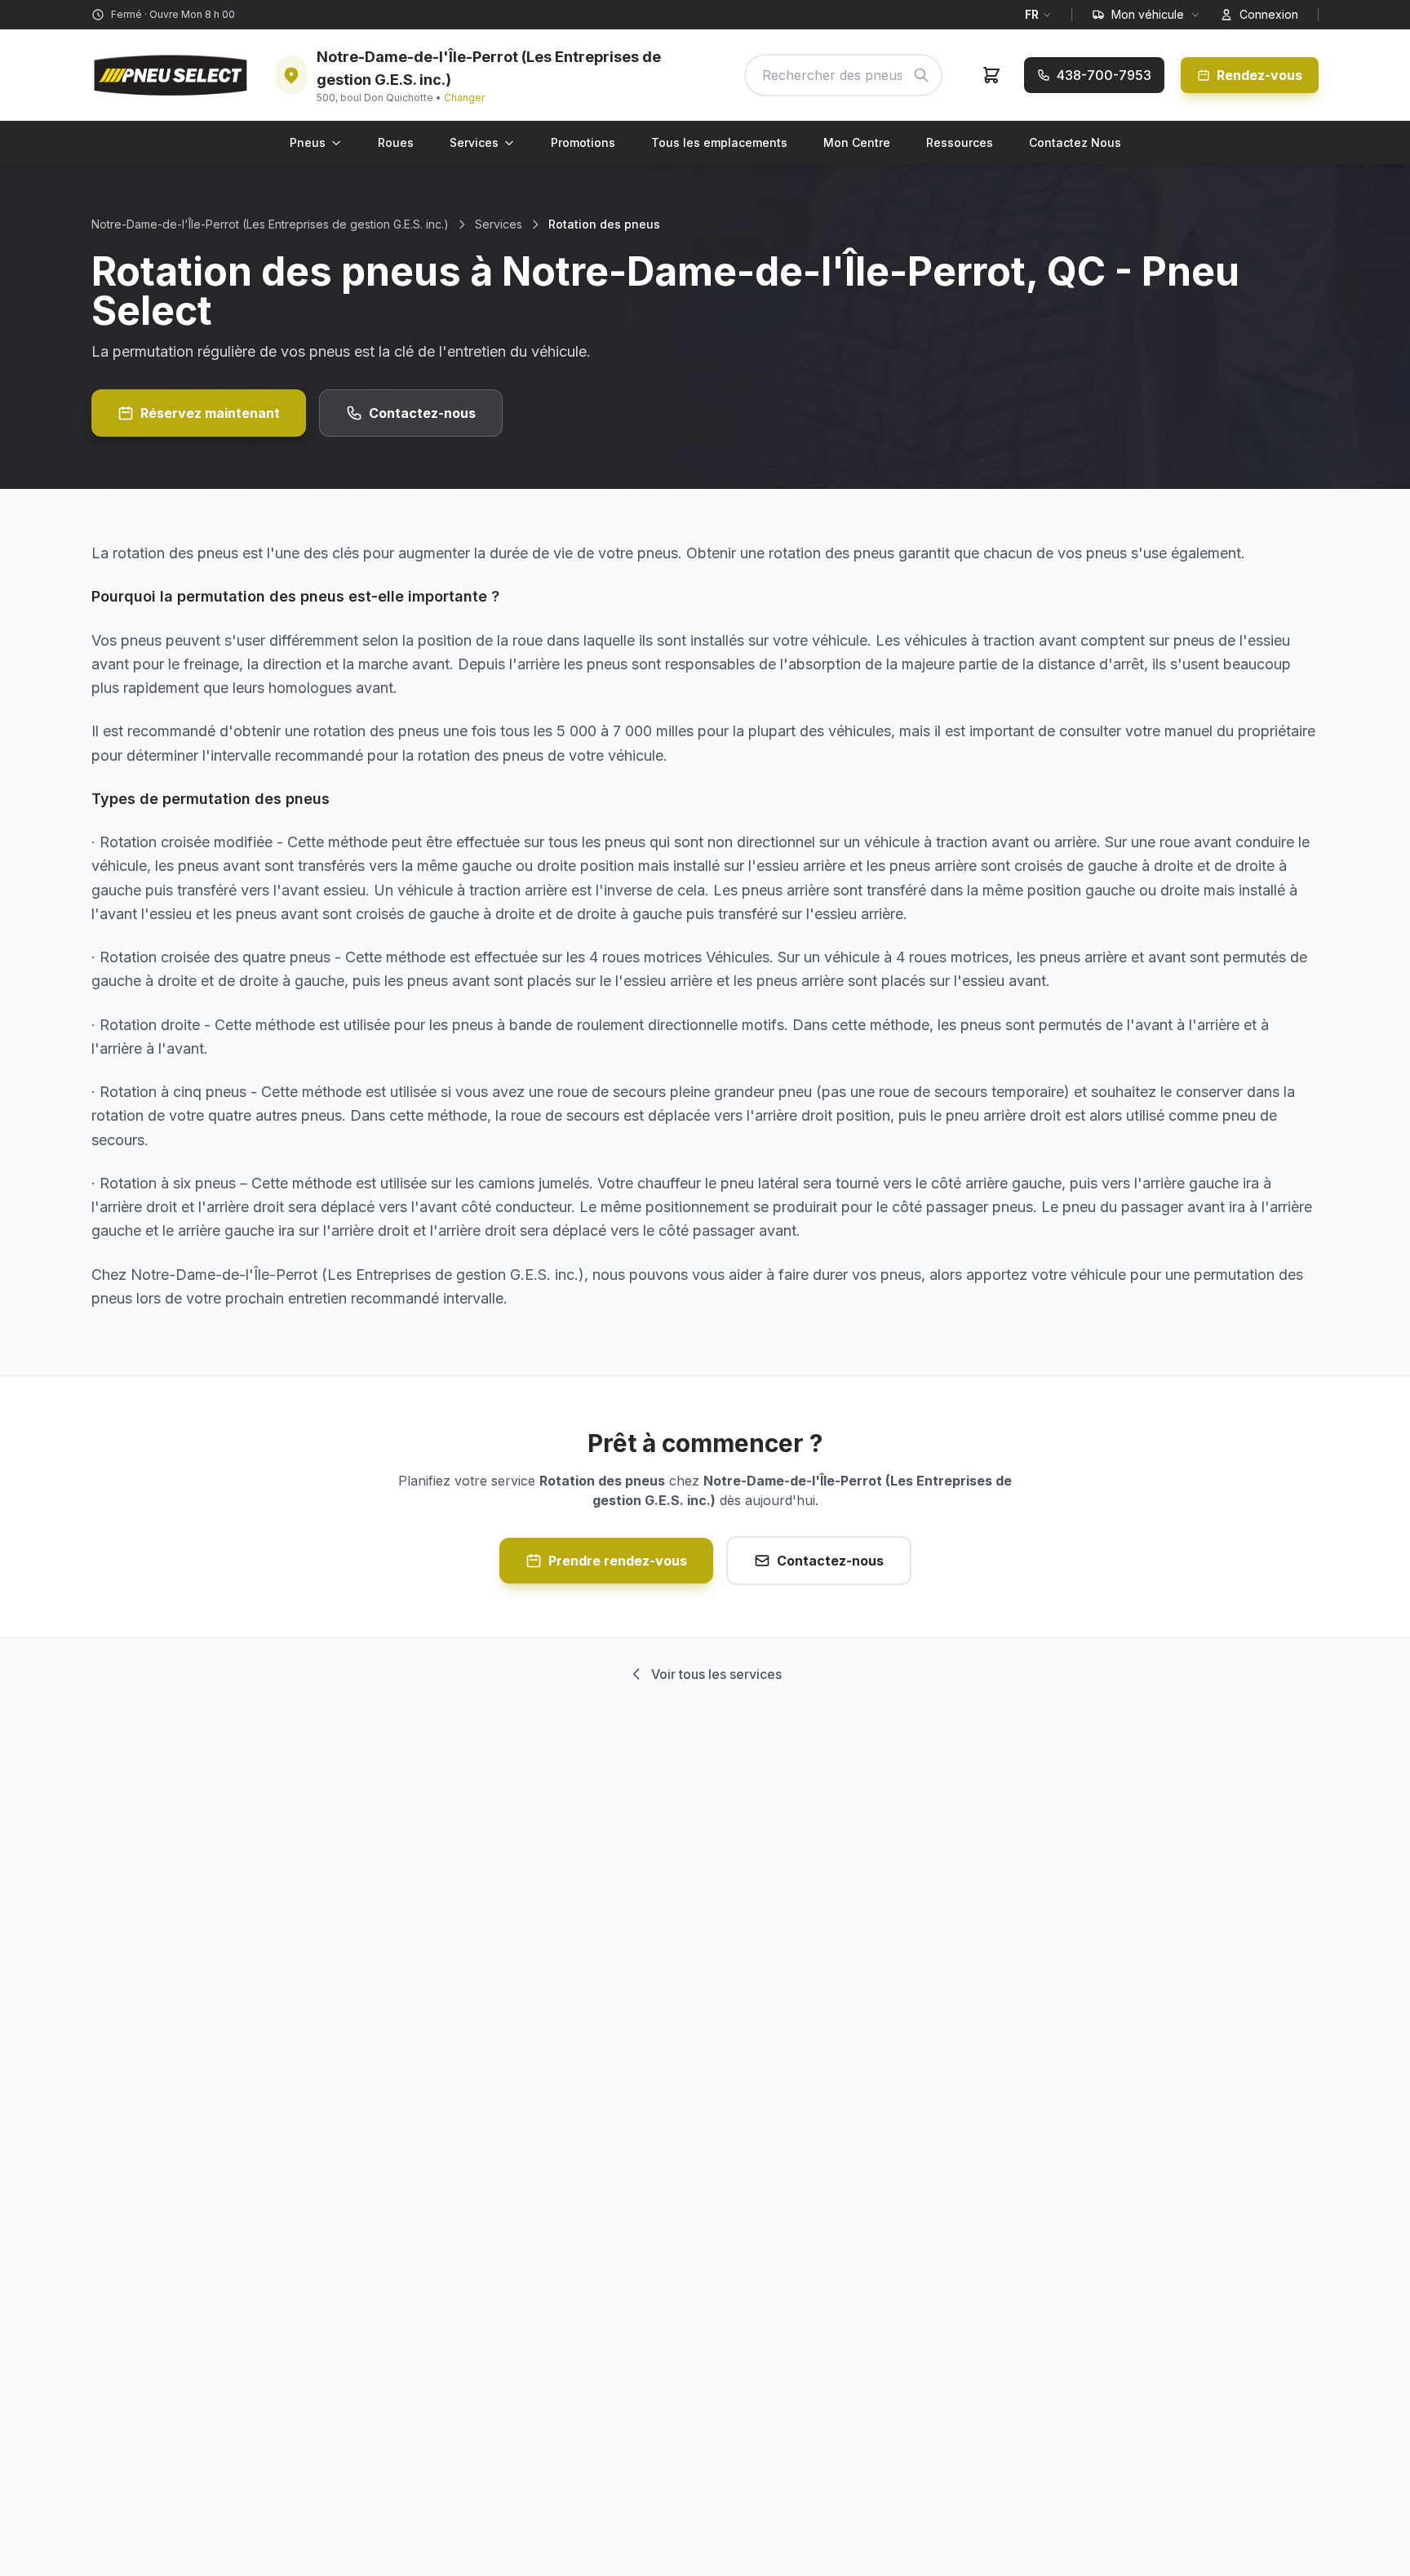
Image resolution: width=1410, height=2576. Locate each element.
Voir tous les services (716, 1674)
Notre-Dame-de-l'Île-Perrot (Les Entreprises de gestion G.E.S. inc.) (270, 224)
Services (474, 142)
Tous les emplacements (719, 142)
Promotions (583, 142)
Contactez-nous (422, 413)
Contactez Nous (1075, 142)
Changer (464, 98)
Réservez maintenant (210, 413)
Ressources (960, 142)
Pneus (308, 142)
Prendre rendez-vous (618, 1561)
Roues (396, 142)
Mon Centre (857, 142)
